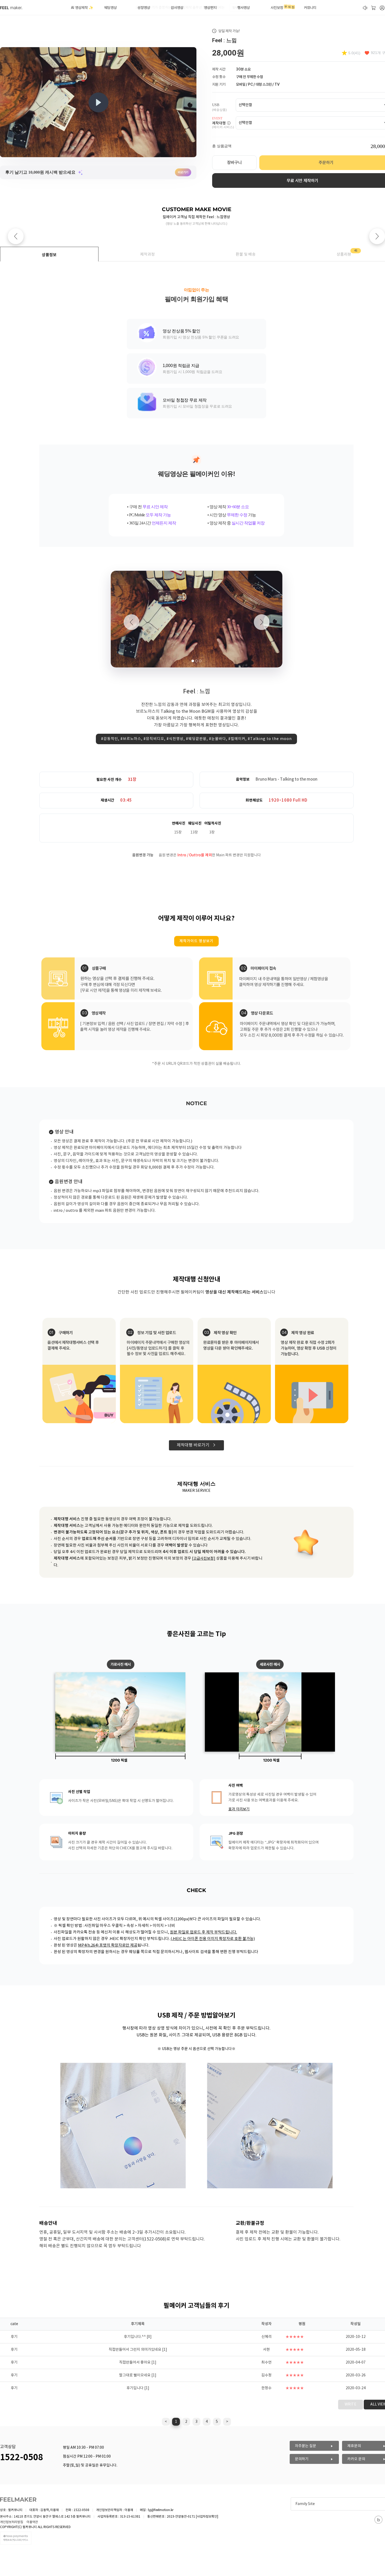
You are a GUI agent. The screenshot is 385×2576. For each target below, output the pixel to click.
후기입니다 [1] (138, 2388)
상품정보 (49, 255)
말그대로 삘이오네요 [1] (138, 2375)
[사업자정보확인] (207, 2517)
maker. (11, 8)
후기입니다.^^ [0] (138, 2337)
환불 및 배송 (246, 254)
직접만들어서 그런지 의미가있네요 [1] (138, 2350)
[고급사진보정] (204, 1559)
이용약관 (32, 2522)
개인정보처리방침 (12, 2522)
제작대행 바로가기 (195, 1445)
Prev (16, 236)
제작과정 (147, 254)
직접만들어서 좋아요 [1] (138, 2363)
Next (377, 236)
